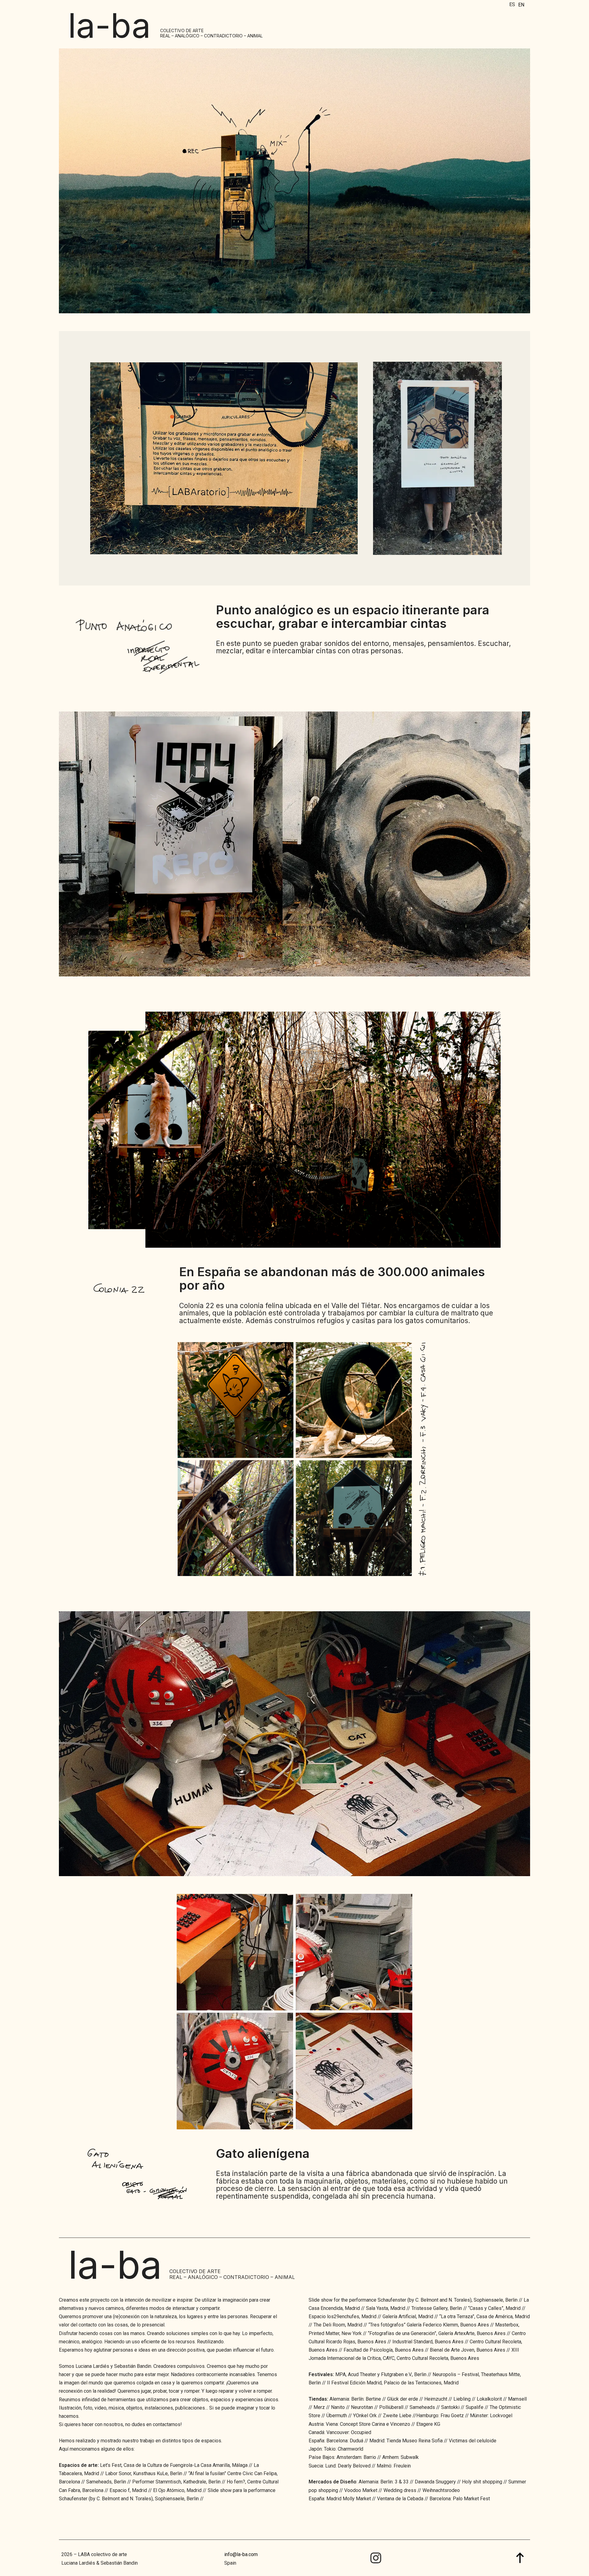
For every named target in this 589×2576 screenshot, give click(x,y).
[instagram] (376, 2558)
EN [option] (521, 5)
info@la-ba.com (241, 2554)
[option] (521, 5)
